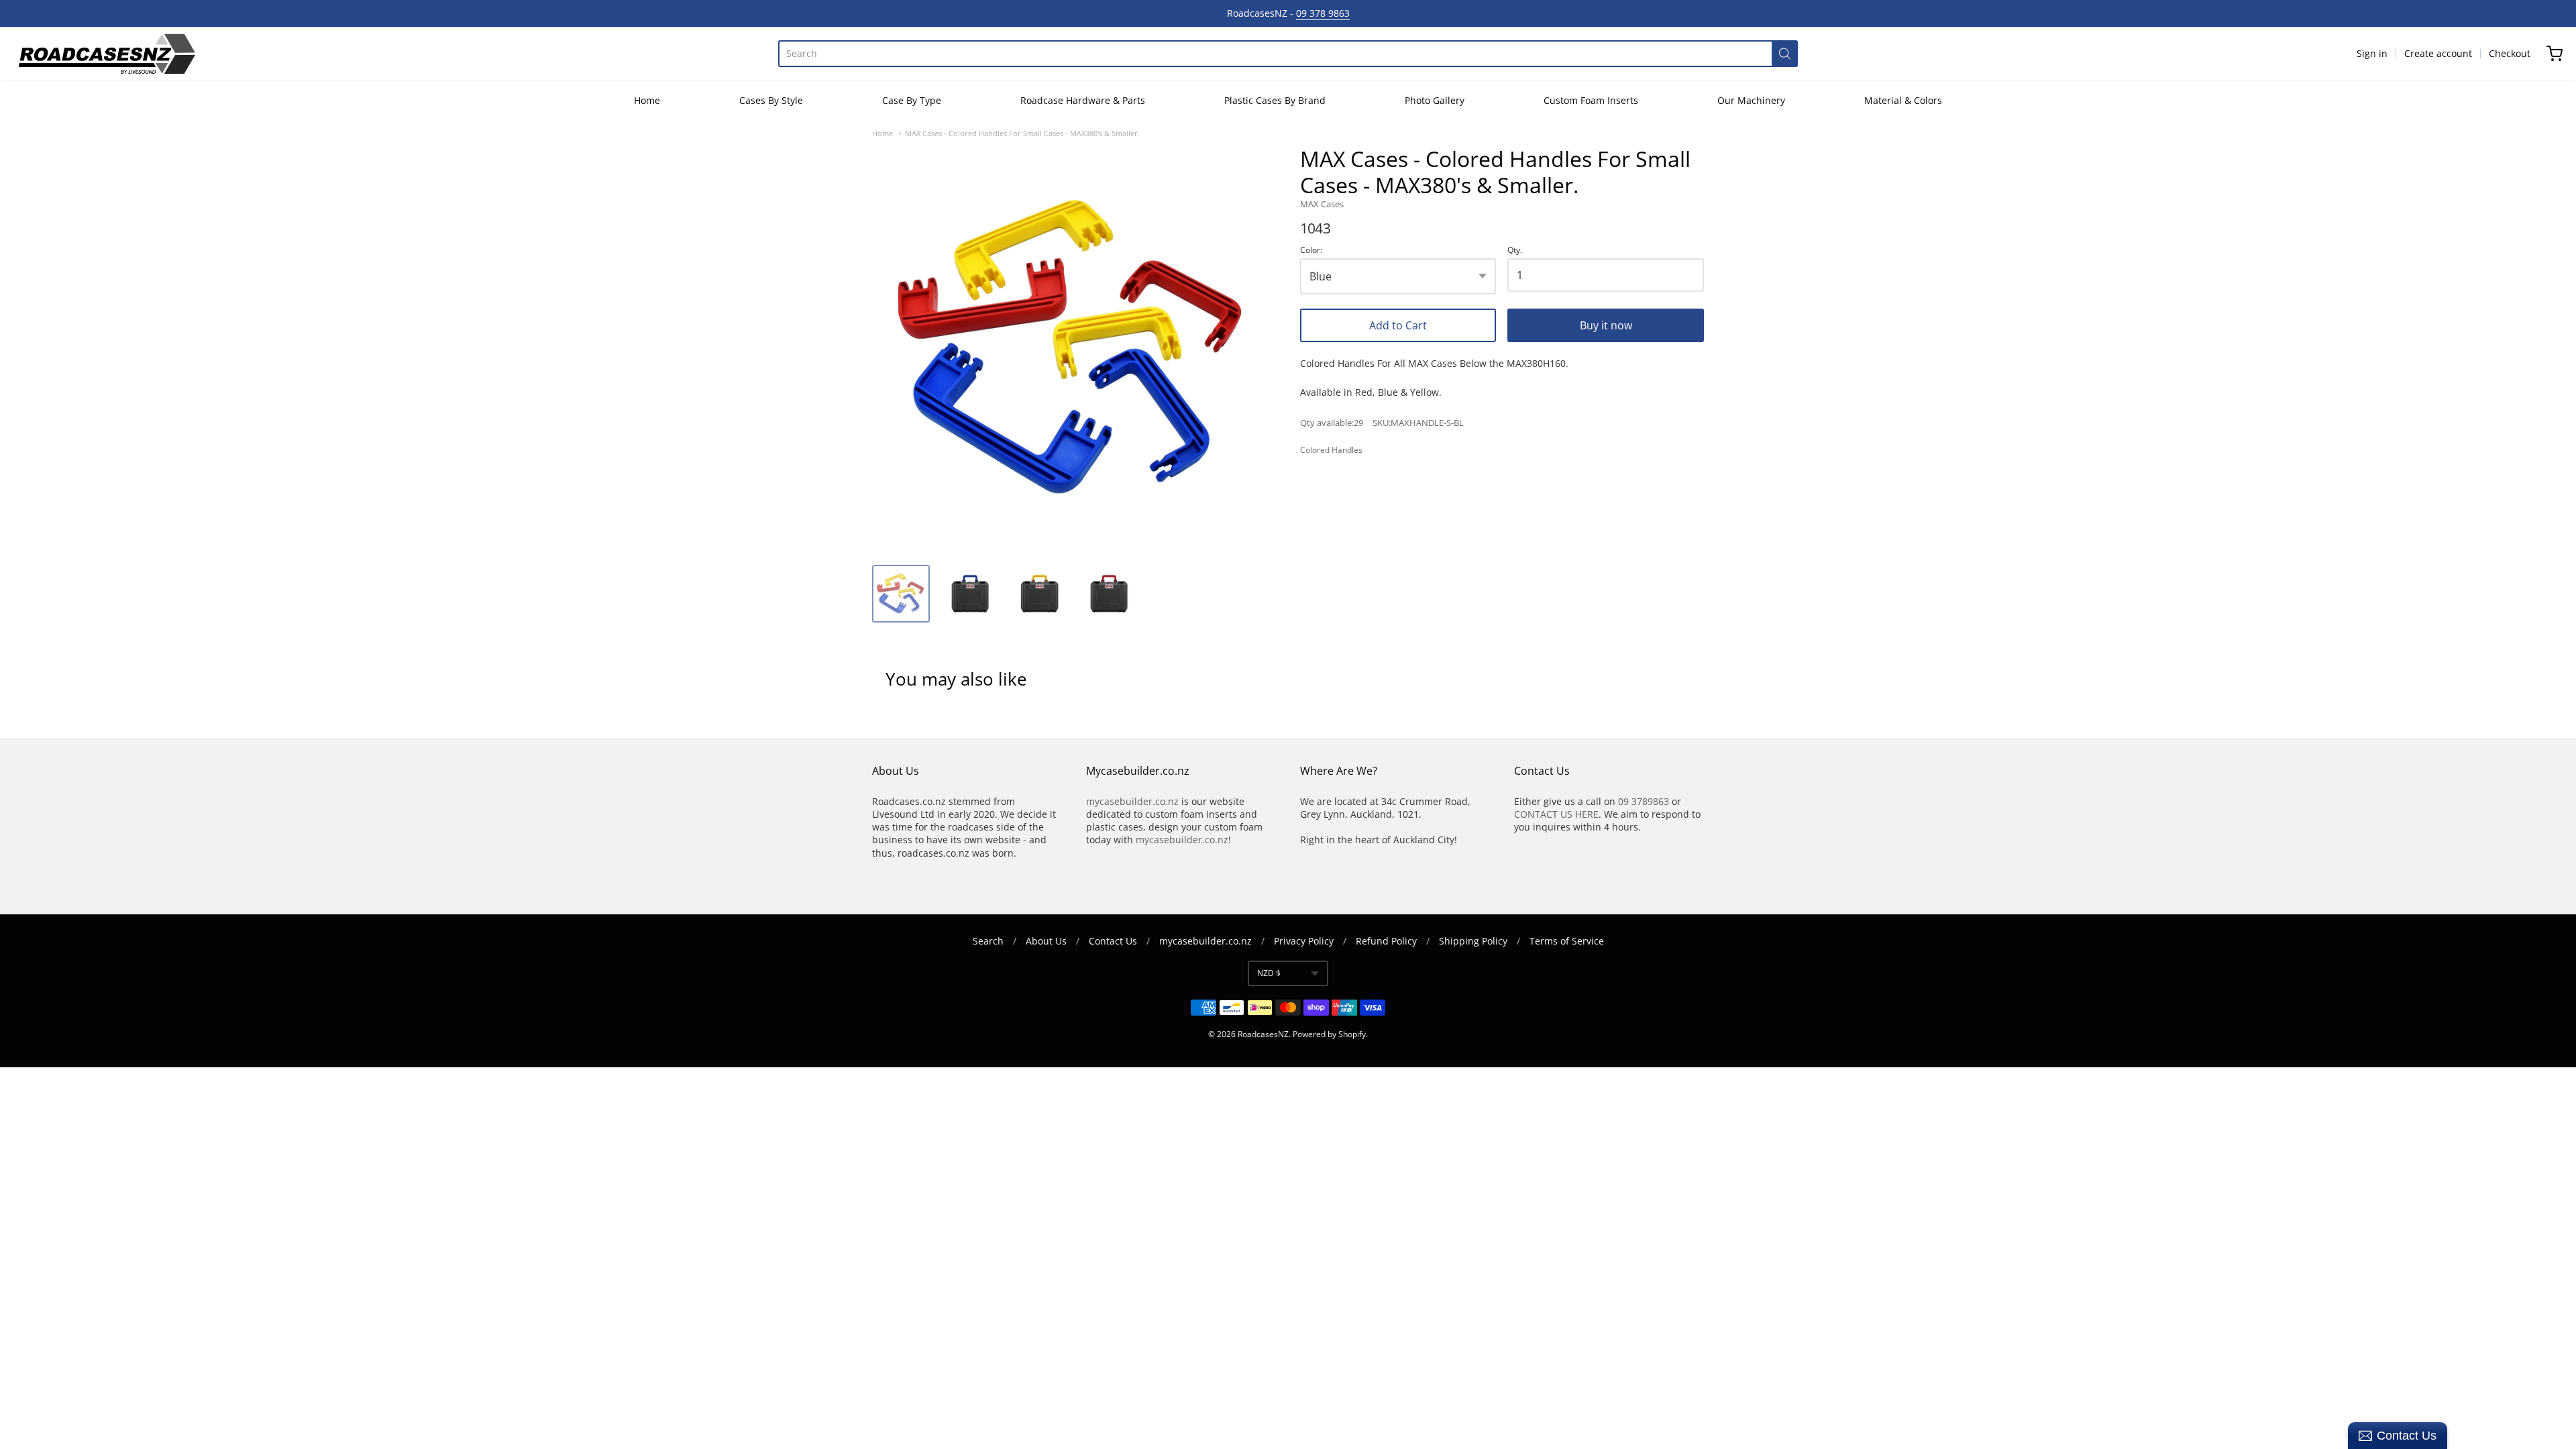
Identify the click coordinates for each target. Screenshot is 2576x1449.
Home (647, 100)
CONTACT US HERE (1556, 814)
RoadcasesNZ (1263, 1034)
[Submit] (1785, 54)
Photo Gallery (1435, 100)
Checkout (2510, 53)
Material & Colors (1903, 100)
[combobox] (1275, 54)
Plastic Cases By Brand (1275, 100)
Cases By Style (771, 100)
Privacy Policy (1304, 941)
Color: (1311, 251)
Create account (2438, 53)
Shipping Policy (1473, 941)
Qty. (1515, 251)
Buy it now (1606, 325)
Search (988, 941)
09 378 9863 (1323, 13)
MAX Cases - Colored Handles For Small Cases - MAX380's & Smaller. (1022, 133)
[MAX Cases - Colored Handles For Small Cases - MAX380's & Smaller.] (901, 594)
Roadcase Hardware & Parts (1083, 100)
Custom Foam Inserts (1591, 100)
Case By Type (912, 100)
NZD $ (1269, 973)
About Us (1046, 941)
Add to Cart (1398, 325)
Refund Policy (1386, 941)
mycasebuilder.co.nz (1132, 801)
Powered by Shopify (1329, 1034)
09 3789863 (1644, 801)
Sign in (2372, 53)
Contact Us (1113, 941)
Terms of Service (1567, 941)
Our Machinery (1751, 100)
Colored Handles (1331, 450)
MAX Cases (1322, 204)
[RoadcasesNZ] (106, 54)
